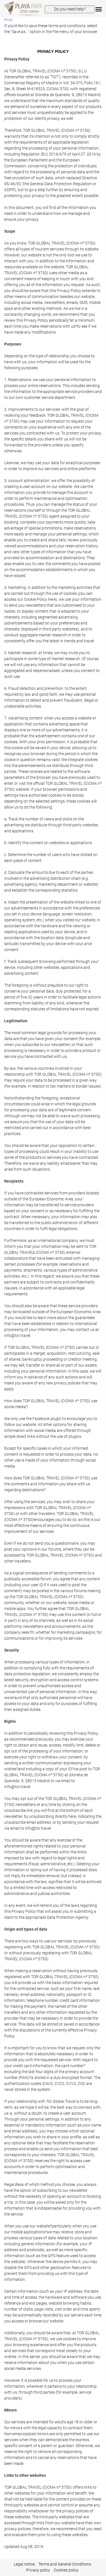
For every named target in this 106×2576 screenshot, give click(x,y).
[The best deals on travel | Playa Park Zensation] (23, 8)
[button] (70, 9)
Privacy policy (38, 2570)
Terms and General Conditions (65, 2564)
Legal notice (24, 2564)
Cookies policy (66, 2570)
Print (8, 20)
